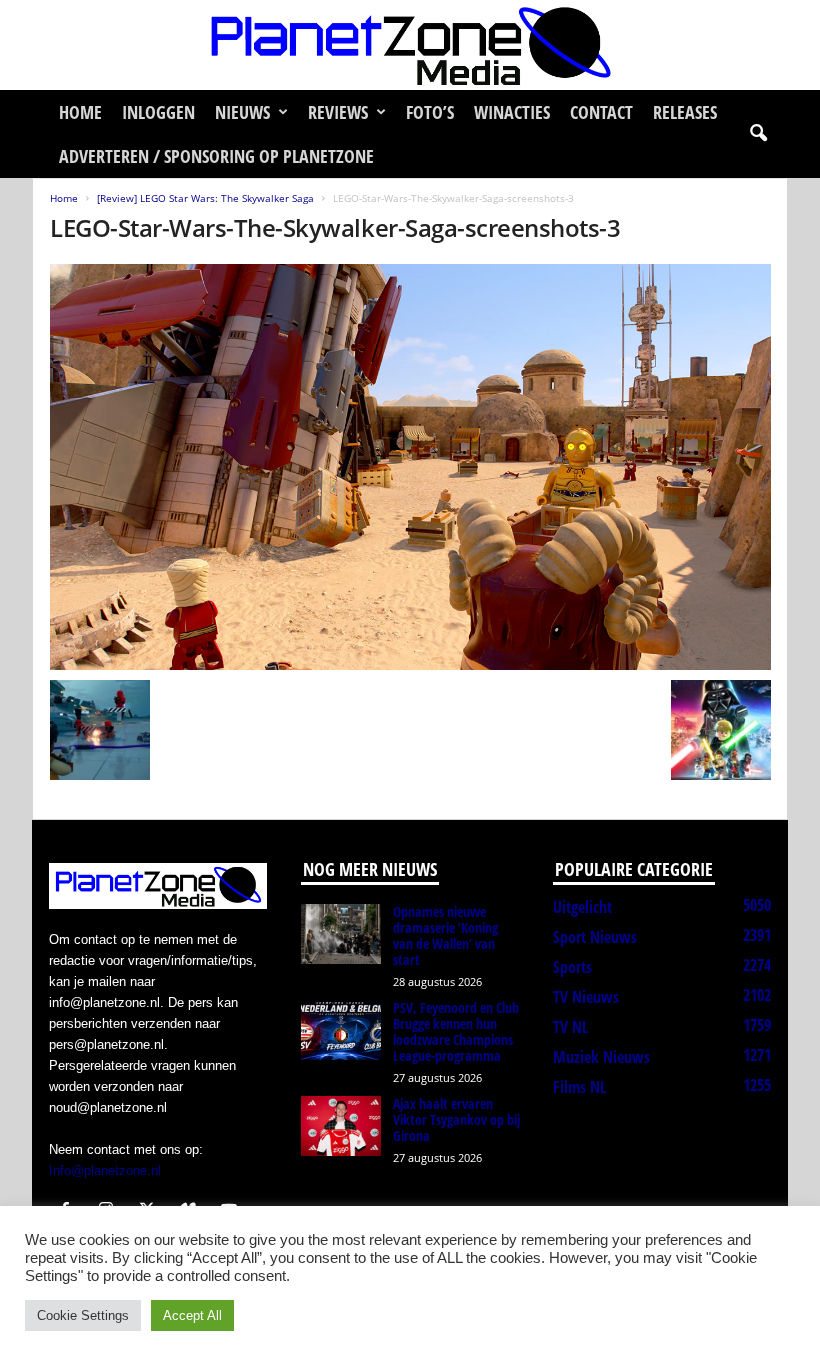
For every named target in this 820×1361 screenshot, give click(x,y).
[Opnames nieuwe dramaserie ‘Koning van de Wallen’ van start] (341, 934)
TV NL (570, 1027)
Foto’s (430, 112)
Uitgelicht (582, 907)
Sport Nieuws (595, 937)
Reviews (338, 112)
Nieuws (242, 112)
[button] (758, 134)
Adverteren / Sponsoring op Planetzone (216, 156)
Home (80, 112)
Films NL (579, 1087)
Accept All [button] (192, 1315)
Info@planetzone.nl (105, 1170)
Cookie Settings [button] (83, 1315)
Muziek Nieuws (601, 1057)
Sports (572, 967)
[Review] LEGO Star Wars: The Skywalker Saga (205, 198)
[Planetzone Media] (410, 45)
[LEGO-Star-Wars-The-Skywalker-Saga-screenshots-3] (410, 467)
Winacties (512, 112)
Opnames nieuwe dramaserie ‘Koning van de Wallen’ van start (445, 935)
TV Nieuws (586, 997)
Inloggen (158, 112)
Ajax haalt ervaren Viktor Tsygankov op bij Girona (456, 1119)
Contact (601, 112)
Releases (685, 112)
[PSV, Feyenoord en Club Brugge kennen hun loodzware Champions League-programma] (341, 1030)
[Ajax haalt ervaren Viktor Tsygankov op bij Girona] (341, 1126)
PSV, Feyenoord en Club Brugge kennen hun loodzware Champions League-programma (456, 1031)
